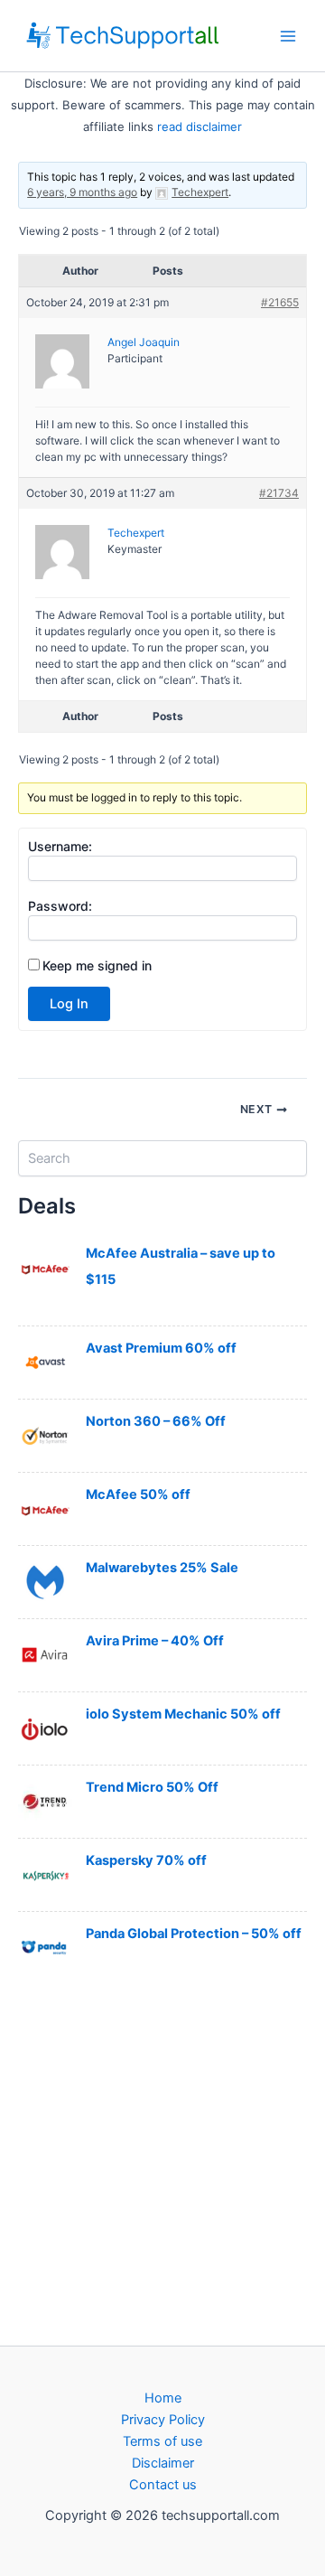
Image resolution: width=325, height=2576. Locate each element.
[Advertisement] (162, 2163)
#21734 (279, 493)
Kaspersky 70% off (146, 1860)
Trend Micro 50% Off (152, 1787)
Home (163, 2398)
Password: (60, 906)
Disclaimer (163, 2463)
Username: (60, 846)
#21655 (280, 302)
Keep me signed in (97, 965)
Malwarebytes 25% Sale (162, 1568)
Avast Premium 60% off (161, 1348)
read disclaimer (200, 126)
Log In (69, 1004)
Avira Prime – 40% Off (155, 1641)
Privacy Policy (163, 2420)
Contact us (163, 2485)
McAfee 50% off (138, 1494)
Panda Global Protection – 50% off (194, 1934)
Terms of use (162, 2441)
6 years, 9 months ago (82, 192)
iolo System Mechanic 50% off (183, 1714)
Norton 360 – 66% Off (156, 1421)
